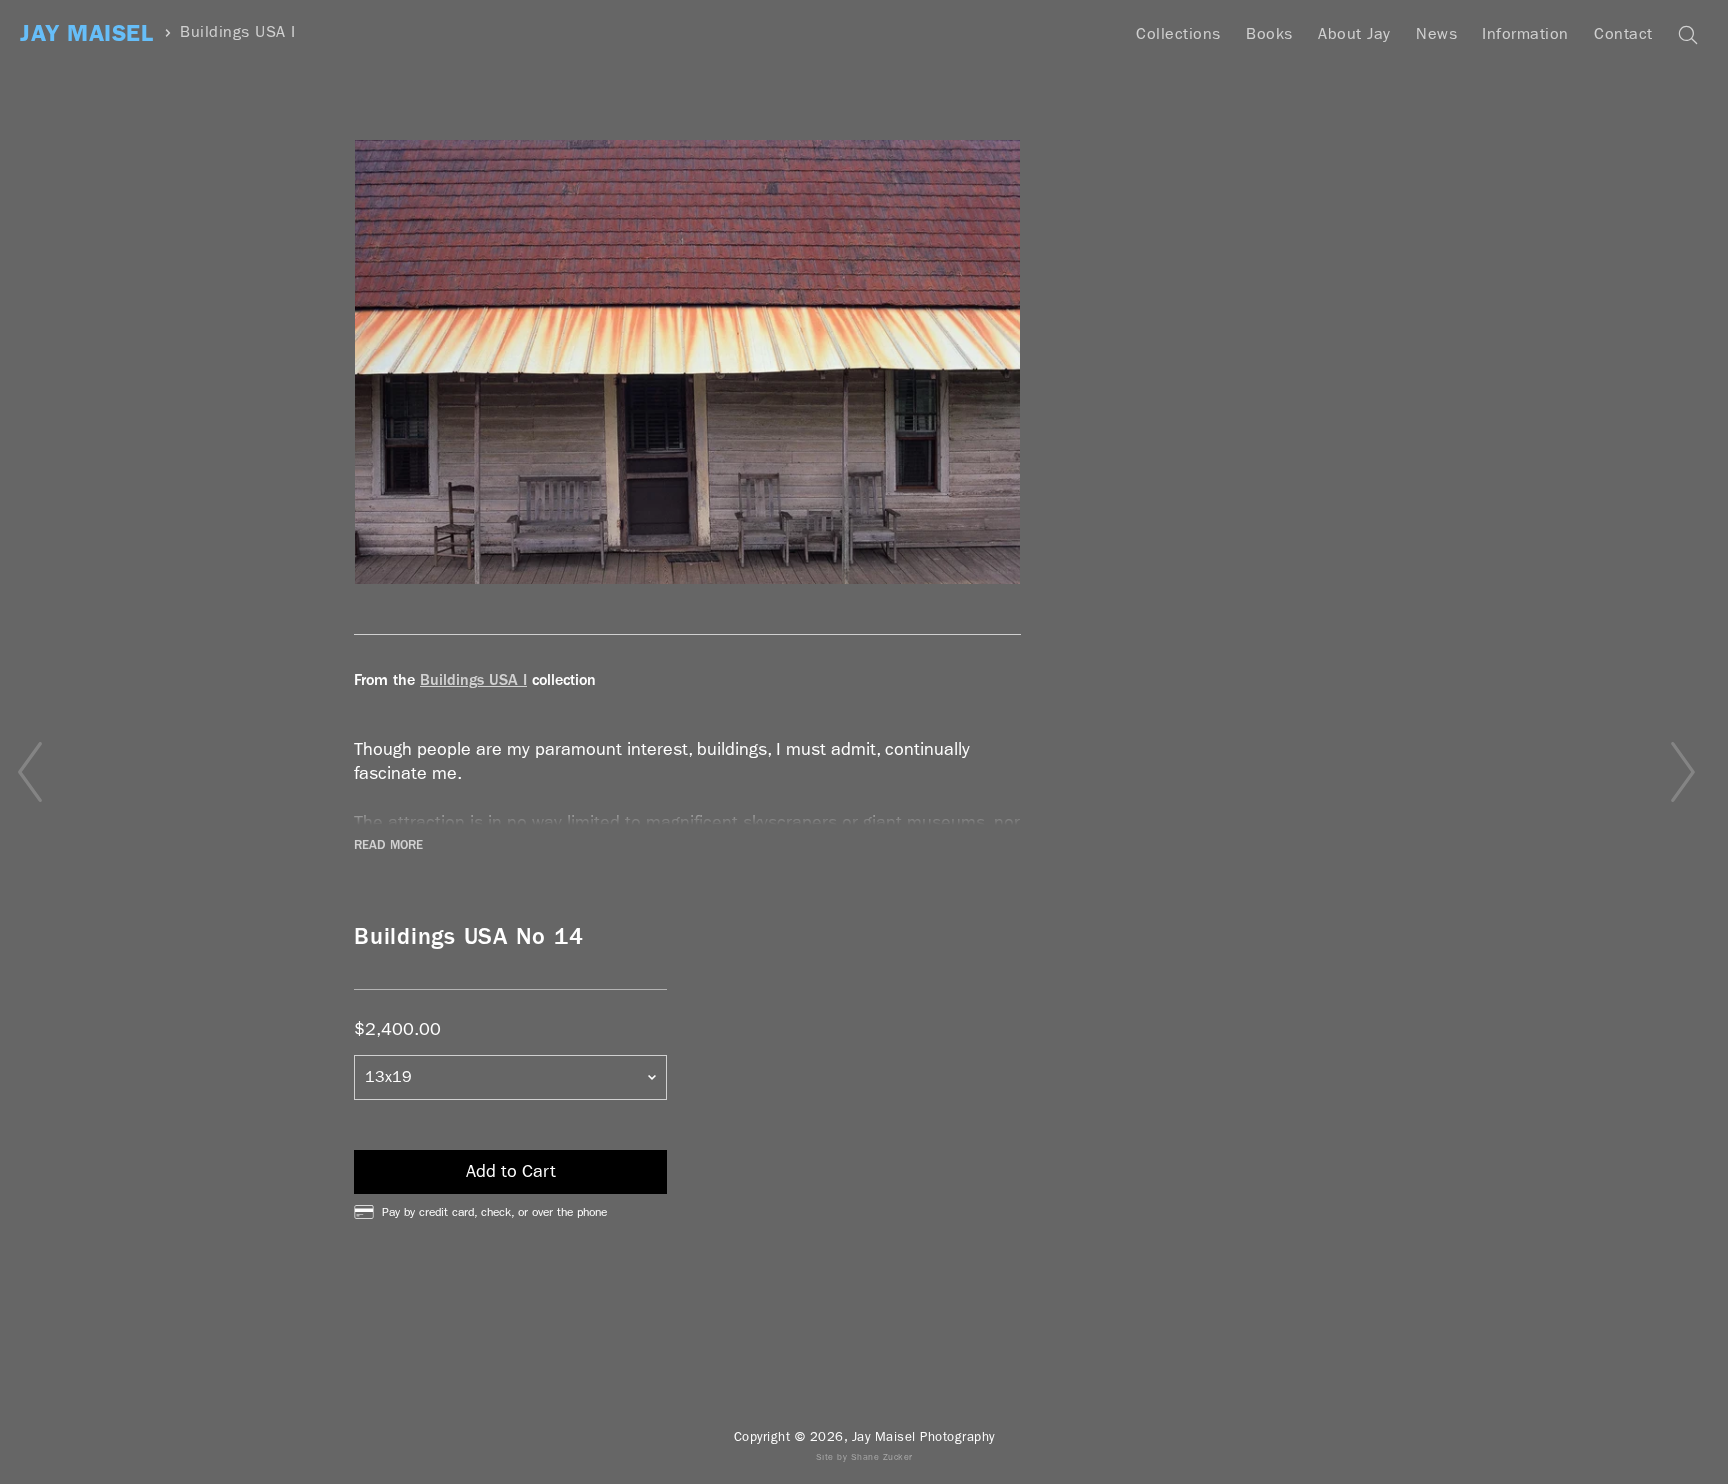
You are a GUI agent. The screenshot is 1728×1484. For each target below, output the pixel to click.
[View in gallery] (687, 362)
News (1436, 33)
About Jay (1354, 33)
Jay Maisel (86, 33)
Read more (388, 845)
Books (1269, 33)
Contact (1623, 33)
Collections (1178, 33)
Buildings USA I (238, 32)
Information (1525, 33)
